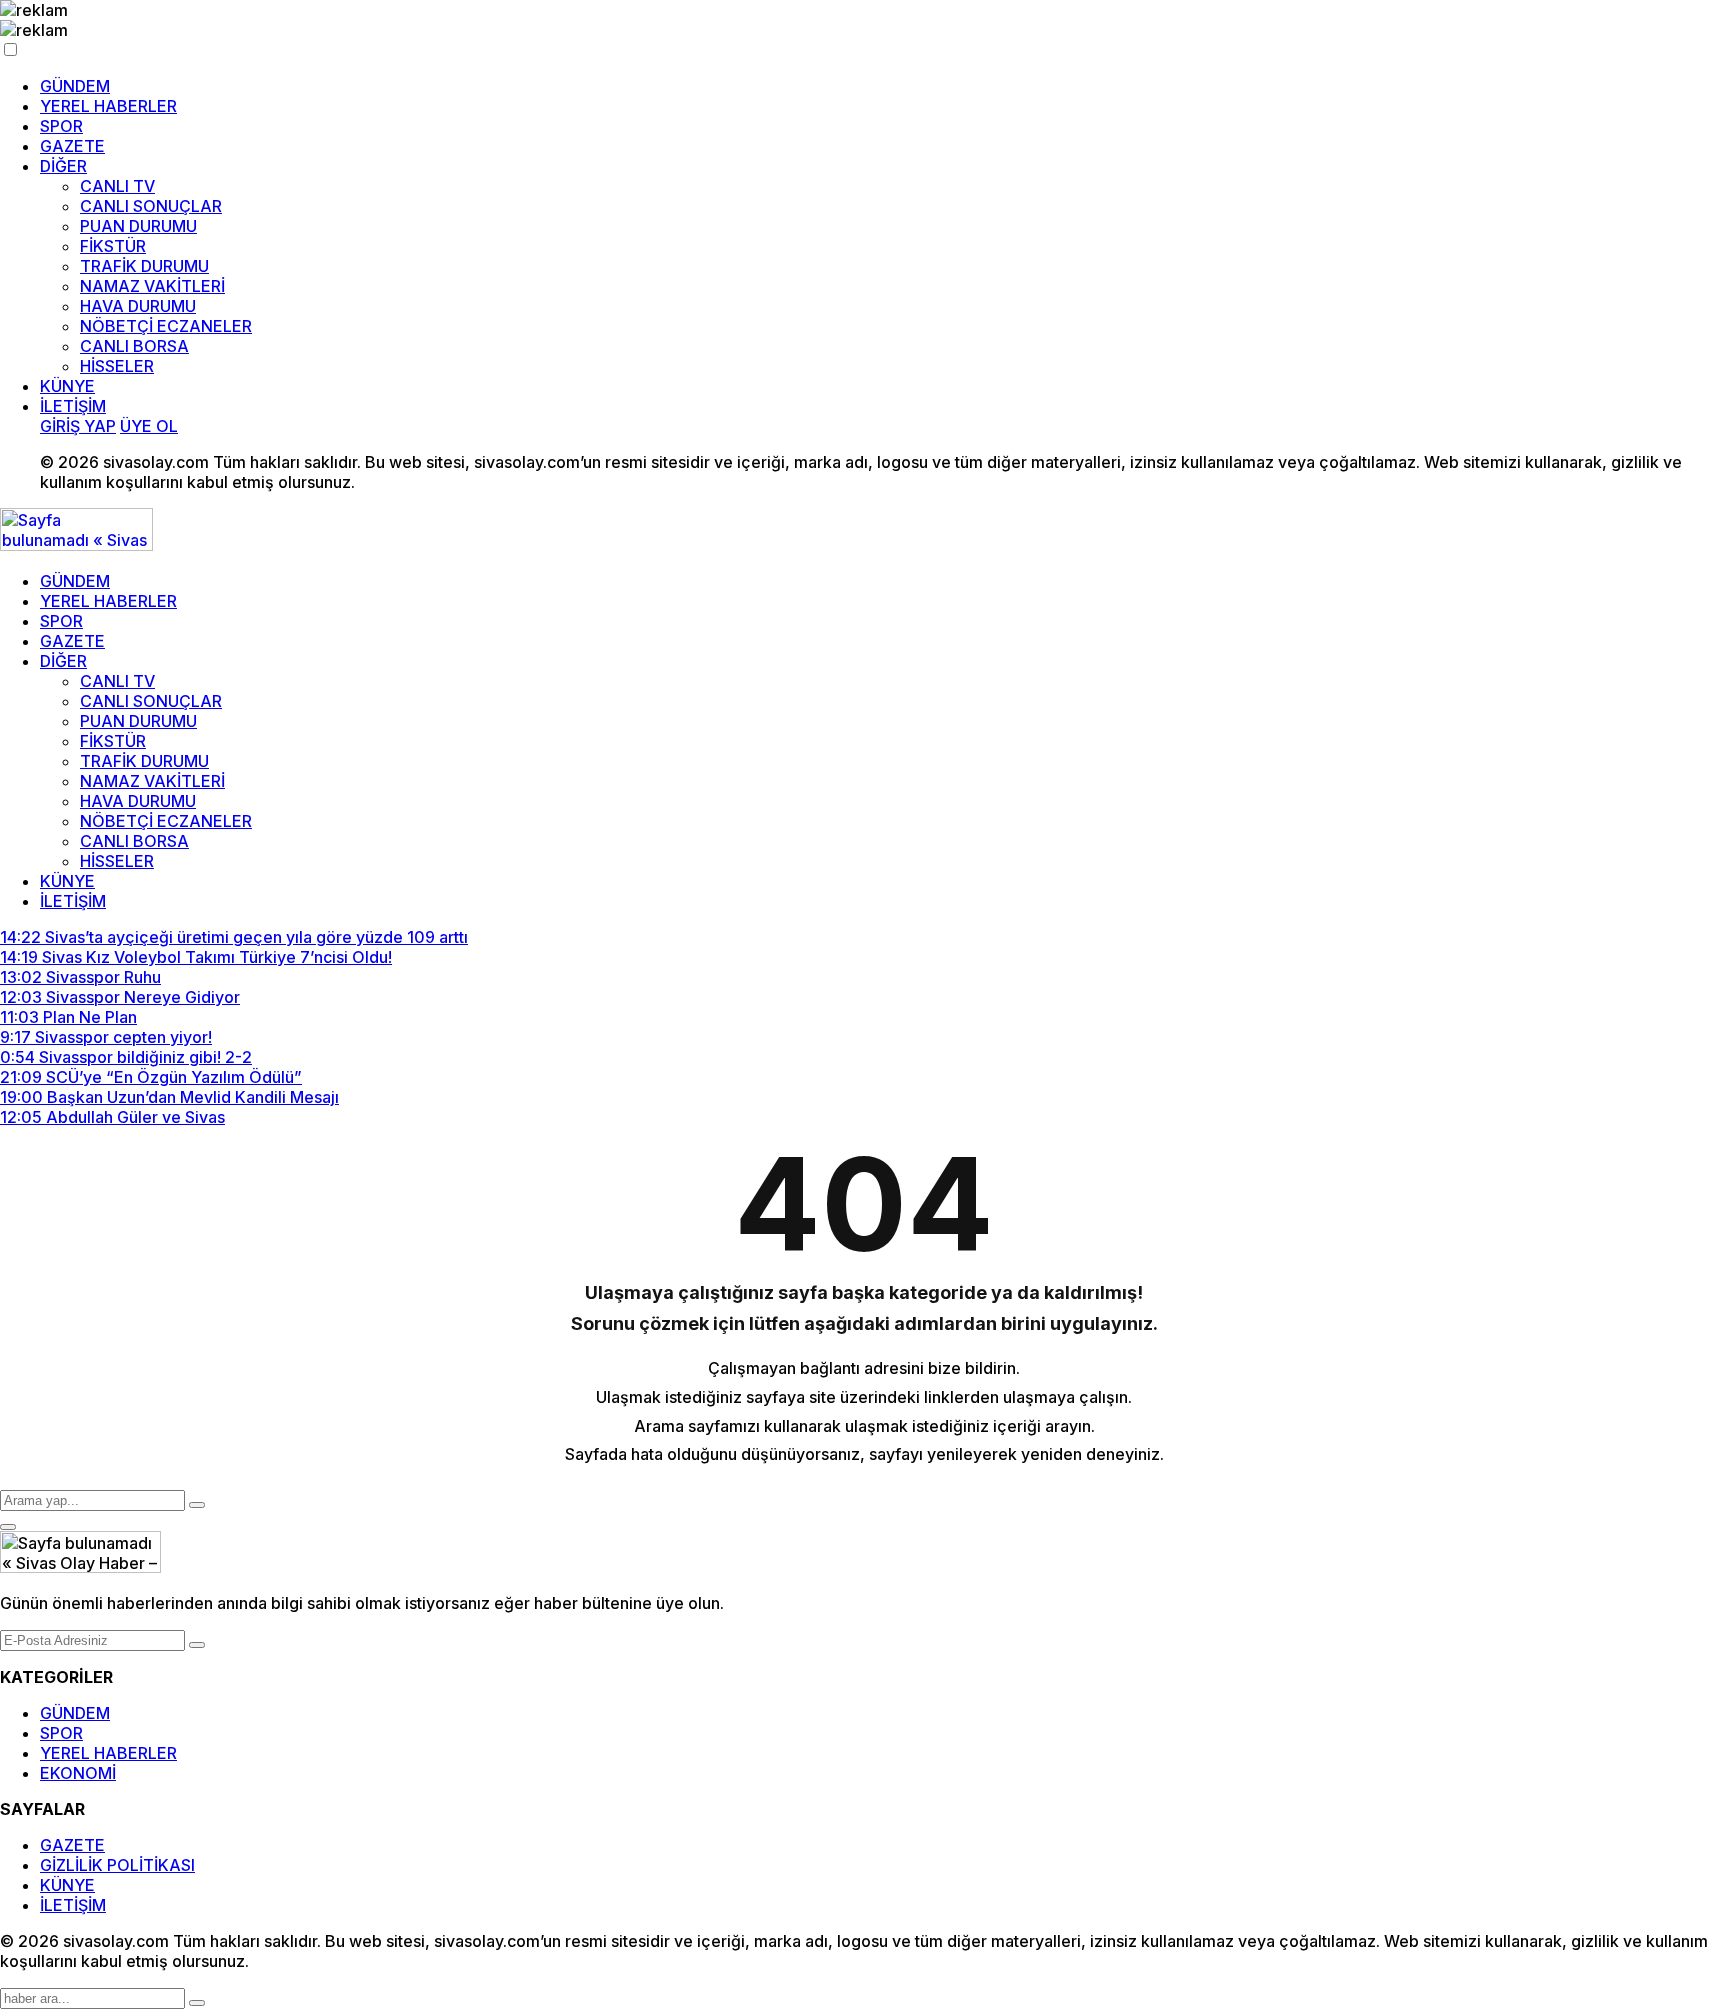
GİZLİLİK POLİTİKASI (117, 1865)
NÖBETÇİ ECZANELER (166, 326)
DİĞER (63, 166)
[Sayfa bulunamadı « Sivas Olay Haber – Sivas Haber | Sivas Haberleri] (76, 545)
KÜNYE (67, 386)
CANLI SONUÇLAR (151, 206)
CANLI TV (117, 186)
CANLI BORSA (134, 346)
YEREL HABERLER (108, 106)
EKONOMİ (78, 1773)
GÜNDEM (75, 86)
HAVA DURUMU (138, 306)
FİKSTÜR (113, 246)
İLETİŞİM (73, 406)
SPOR (61, 126)
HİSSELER (117, 366)
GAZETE (72, 146)
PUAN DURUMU (138, 226)
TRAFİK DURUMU (144, 266)
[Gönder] (197, 1645)
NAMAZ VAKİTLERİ (152, 286)
